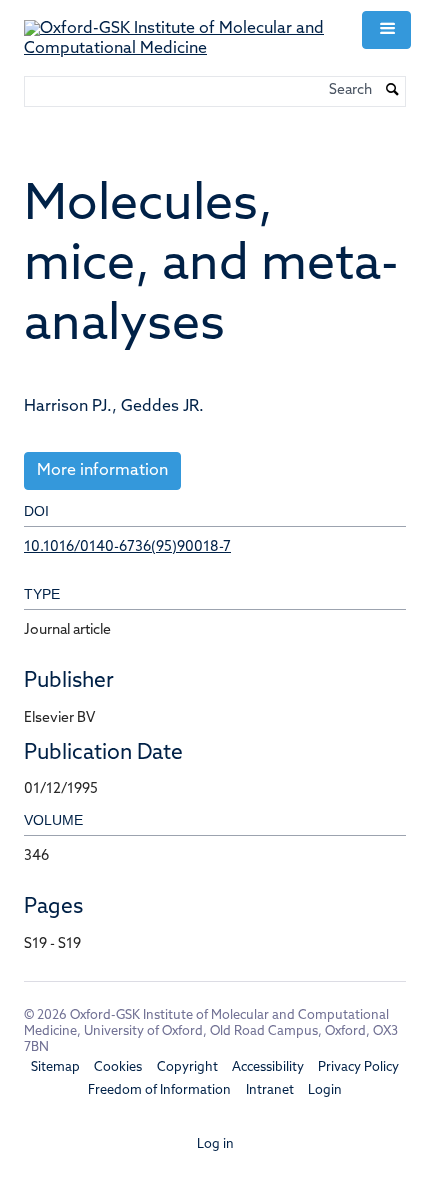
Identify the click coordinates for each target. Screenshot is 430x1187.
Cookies (118, 1067)
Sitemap (55, 1067)
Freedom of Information (159, 1090)
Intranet (270, 1090)
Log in (215, 1144)
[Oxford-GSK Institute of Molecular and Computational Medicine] (181, 30)
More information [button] (102, 471)
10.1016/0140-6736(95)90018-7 (127, 547)
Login (325, 1090)
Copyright (187, 1067)
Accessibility (268, 1067)
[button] (386, 30)
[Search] (393, 92)
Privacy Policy (358, 1067)
